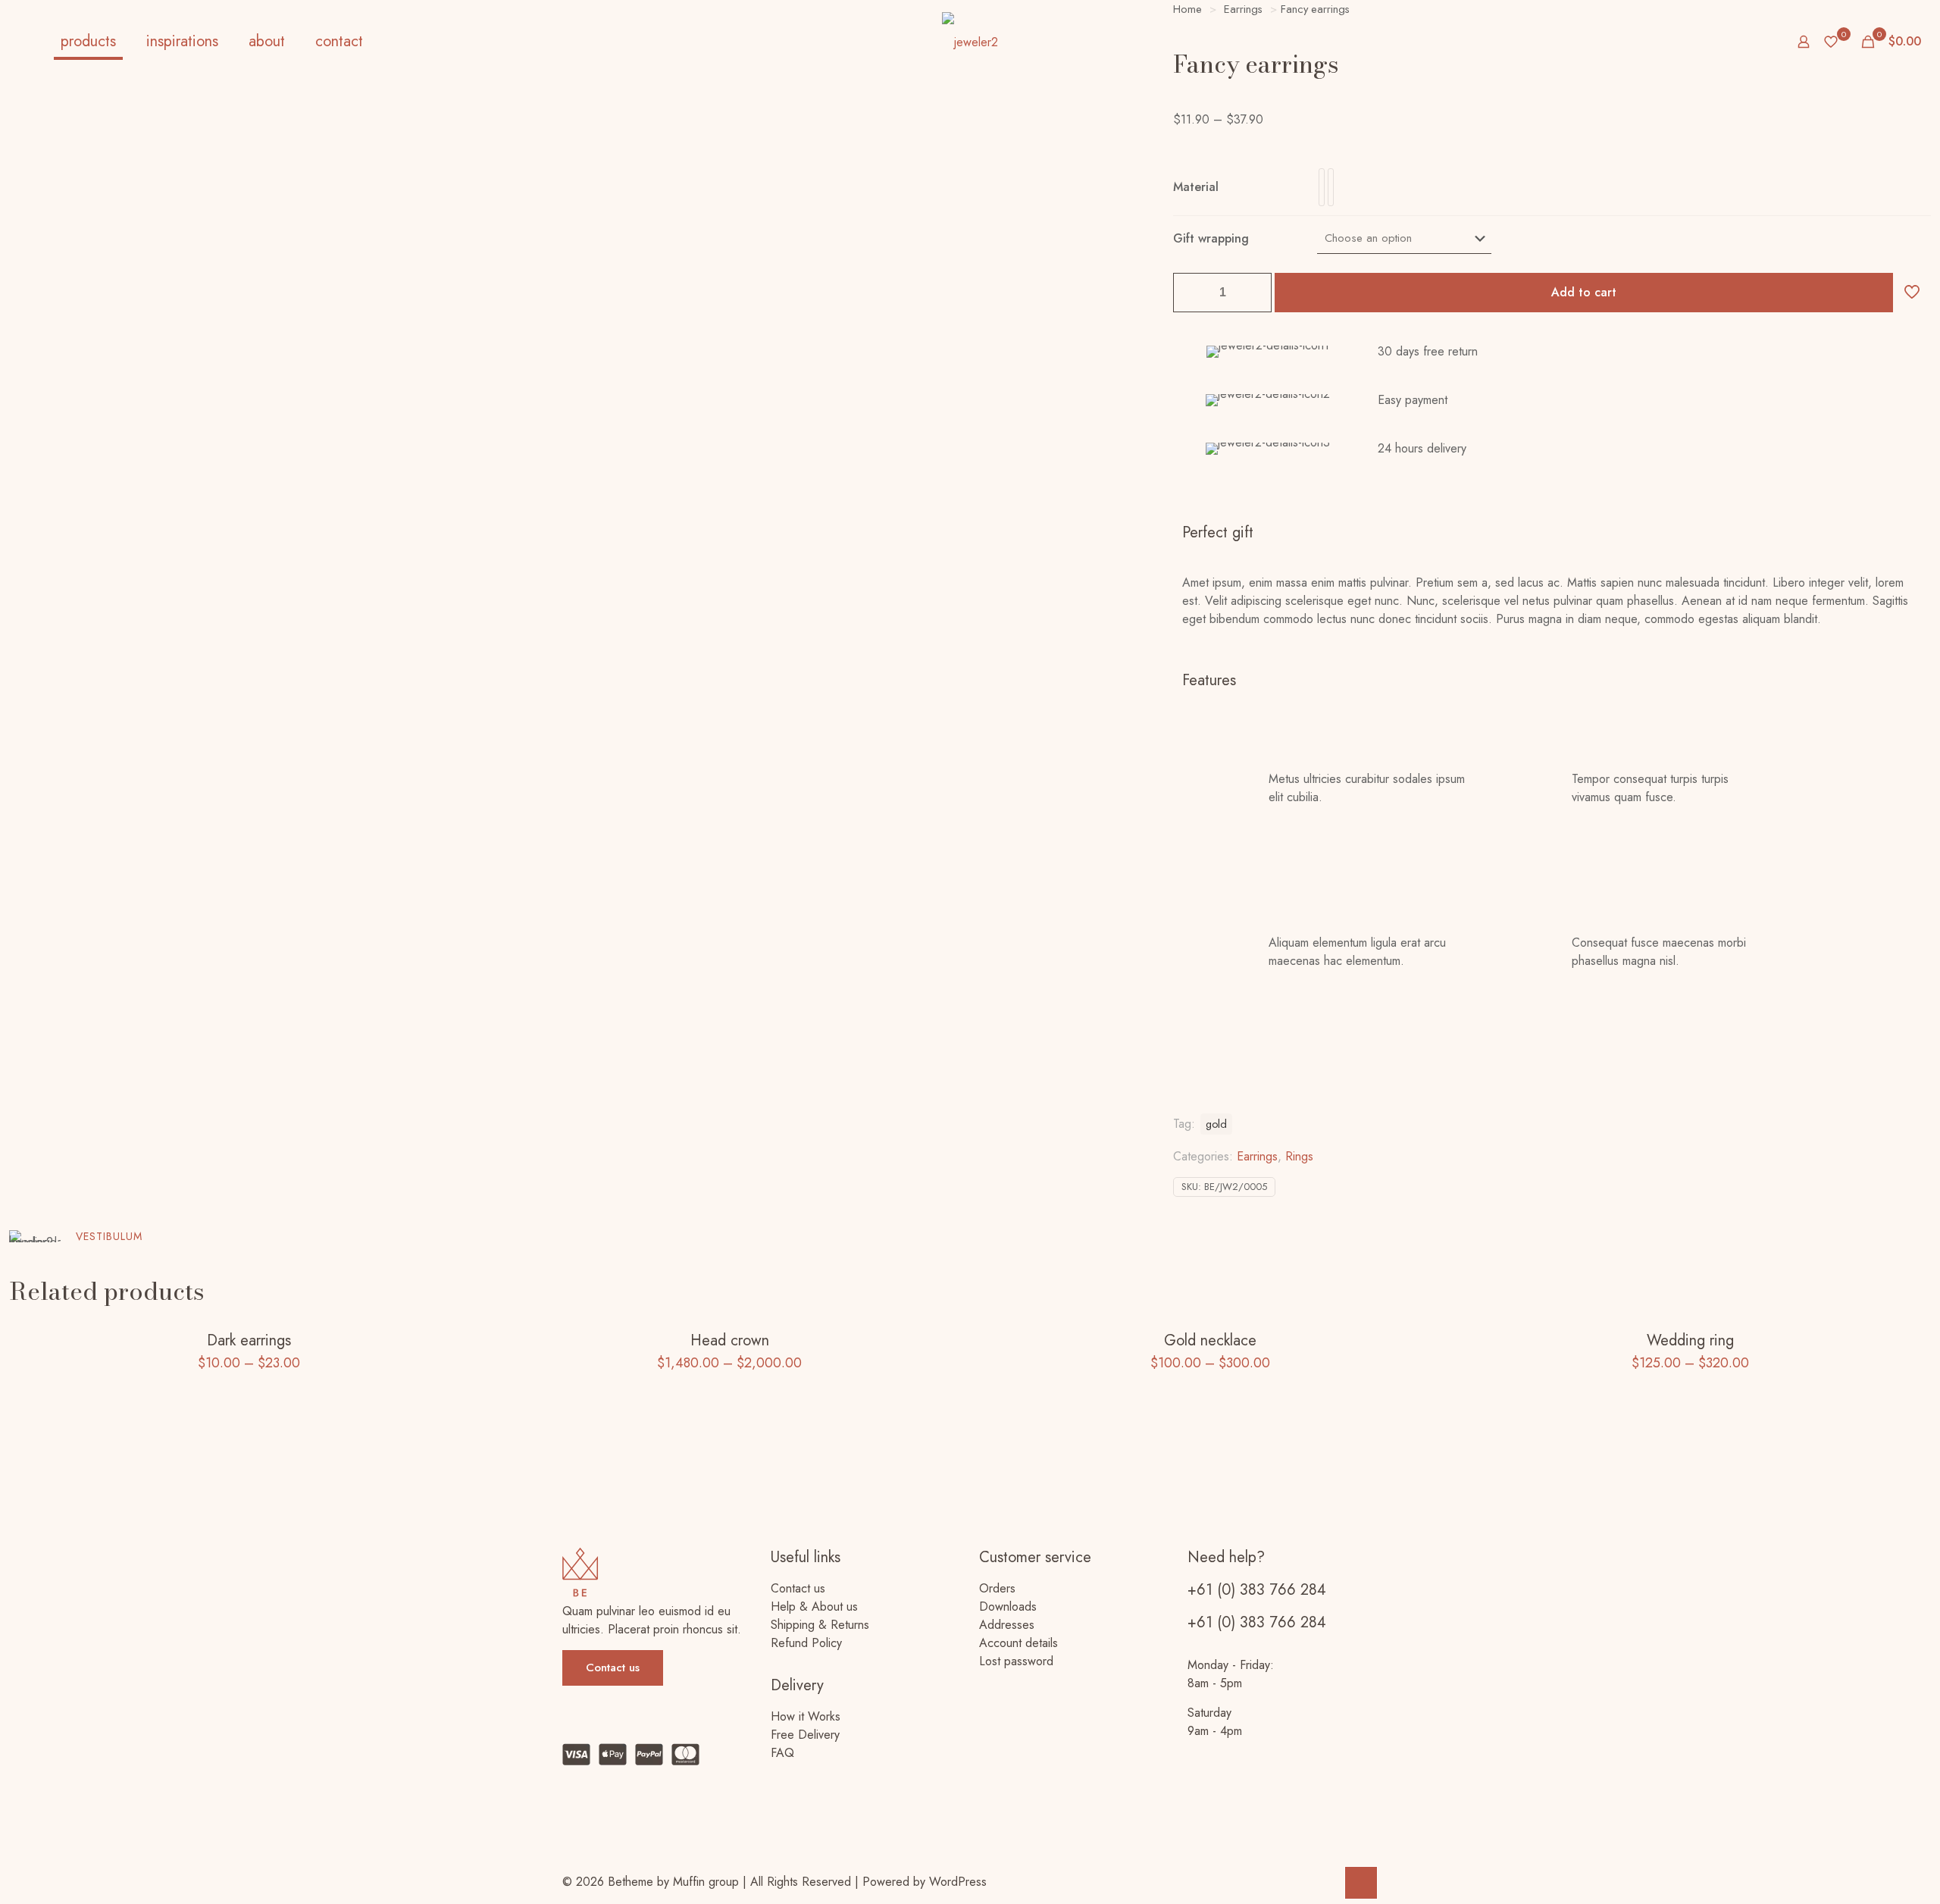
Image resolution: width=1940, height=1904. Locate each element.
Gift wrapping (1211, 238)
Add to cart (1584, 292)
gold (1216, 1124)
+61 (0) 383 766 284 (1257, 1590)
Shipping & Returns (820, 1625)
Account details (1018, 1643)
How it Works (806, 1716)
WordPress (958, 1882)
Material (1196, 187)
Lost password (1016, 1661)
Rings (1299, 1156)
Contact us (798, 1588)
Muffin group (706, 1882)
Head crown (730, 1340)
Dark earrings (249, 1340)
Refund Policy (806, 1643)
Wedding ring (1690, 1340)
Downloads (1008, 1607)
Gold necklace (1210, 1340)
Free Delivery (805, 1735)
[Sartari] (970, 42)
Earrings (1257, 1156)
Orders (997, 1588)
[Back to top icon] (1361, 1883)
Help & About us (814, 1607)
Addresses (1007, 1625)
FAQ (782, 1753)
